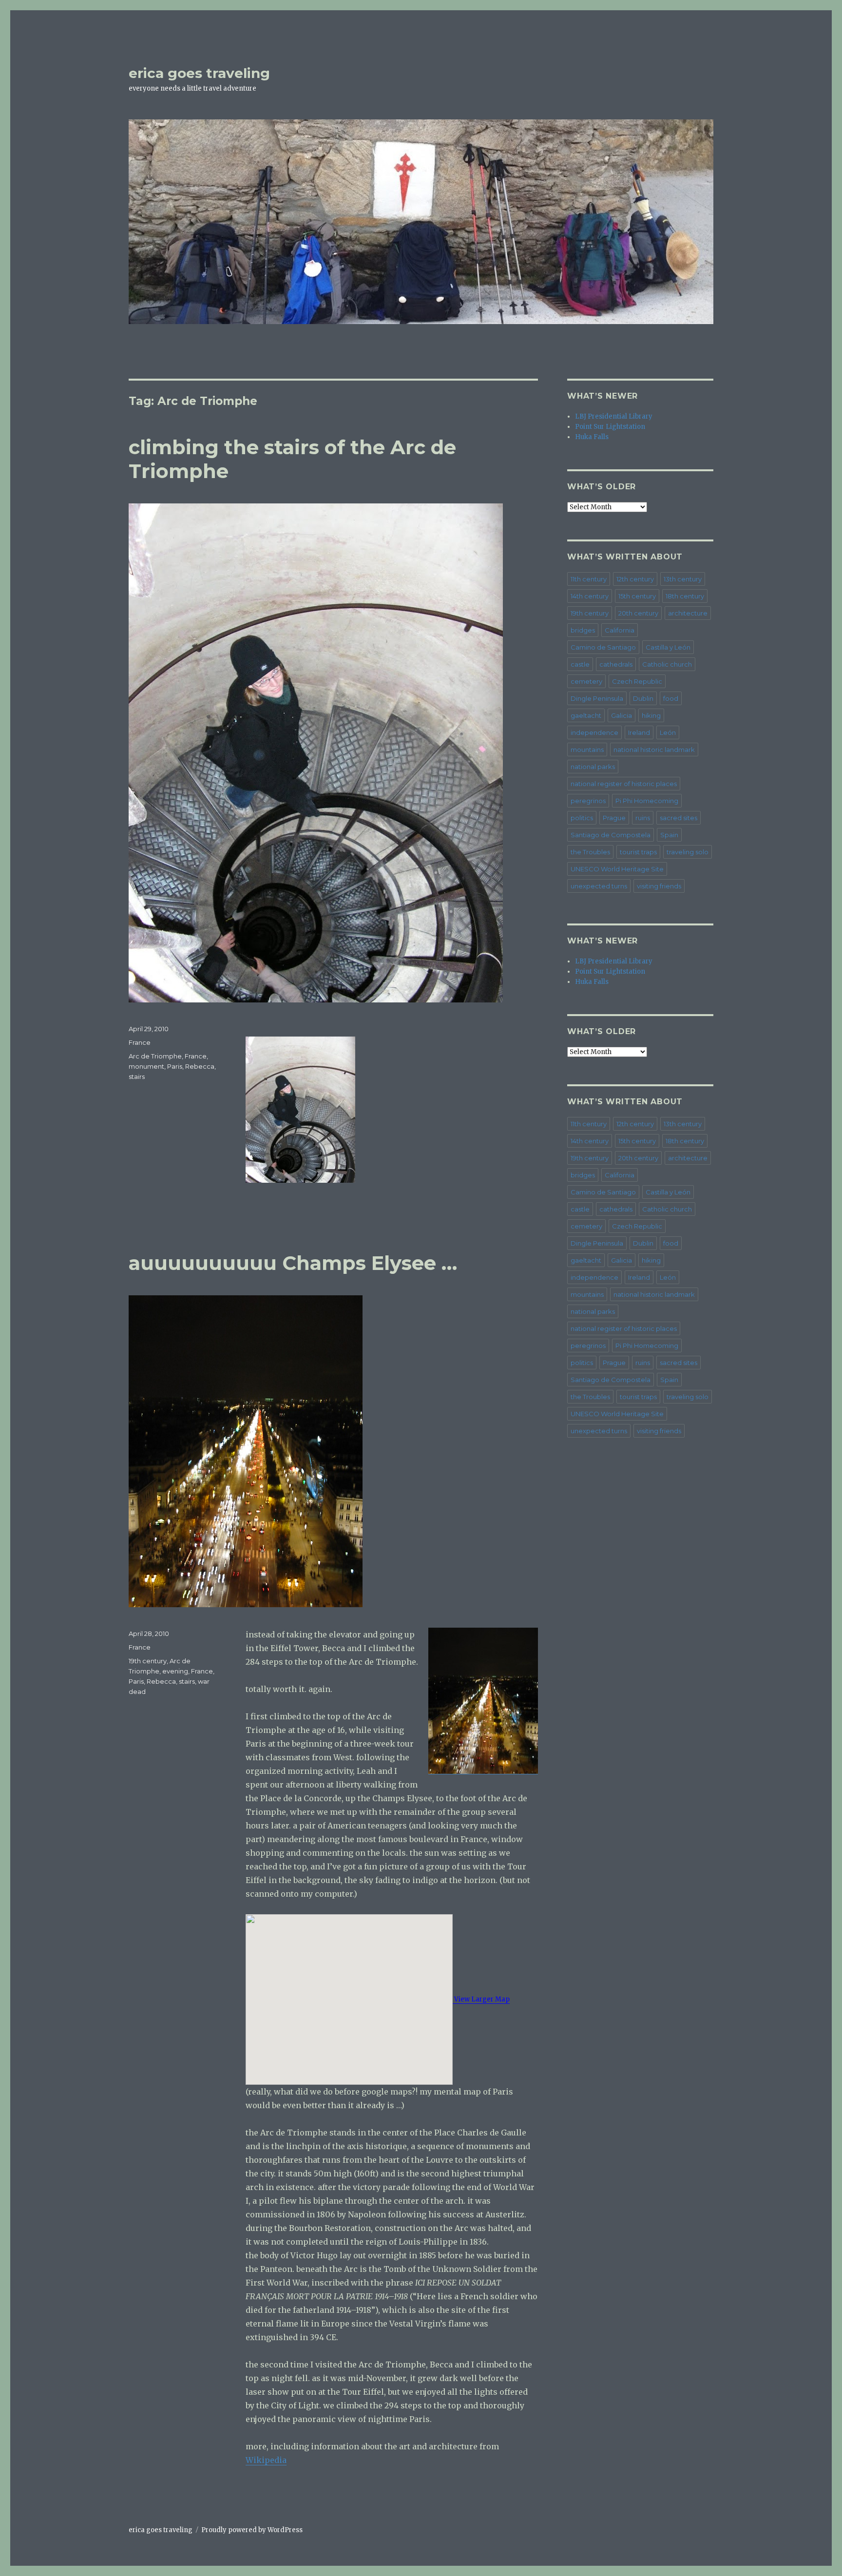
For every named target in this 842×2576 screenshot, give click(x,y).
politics (582, 818)
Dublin (643, 698)
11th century (589, 579)
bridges (583, 630)
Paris (175, 1066)
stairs (137, 1077)
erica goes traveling (199, 73)
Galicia (622, 715)
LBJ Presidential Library (614, 416)
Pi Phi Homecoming (647, 801)
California (620, 630)
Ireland (639, 732)
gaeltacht (586, 715)
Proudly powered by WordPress (252, 2530)
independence (594, 732)
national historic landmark (654, 750)
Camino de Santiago (603, 647)
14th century (590, 596)
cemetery (586, 681)
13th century (683, 579)
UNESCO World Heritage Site (617, 869)
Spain (669, 835)
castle (580, 664)
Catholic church (667, 664)
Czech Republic (637, 681)
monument (146, 1066)
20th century (638, 613)
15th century (637, 596)
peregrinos (588, 801)
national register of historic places (624, 784)
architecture (688, 613)
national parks (593, 767)
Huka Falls (592, 437)
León (668, 732)
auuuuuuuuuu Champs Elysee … (293, 1263)
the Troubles (590, 852)
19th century (148, 1661)
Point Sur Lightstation (610, 427)
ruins (643, 818)
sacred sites (679, 818)
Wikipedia (266, 2460)
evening (175, 1671)
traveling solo (688, 852)
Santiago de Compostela (611, 835)
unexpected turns (599, 886)
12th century (635, 579)
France (140, 1042)
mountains (587, 750)
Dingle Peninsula (597, 698)
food (671, 698)
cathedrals (616, 664)
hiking (651, 715)
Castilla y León (668, 647)
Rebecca (200, 1066)
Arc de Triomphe (155, 1056)
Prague (614, 818)
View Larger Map (481, 1999)
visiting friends (659, 886)
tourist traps (638, 852)
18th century (685, 596)
